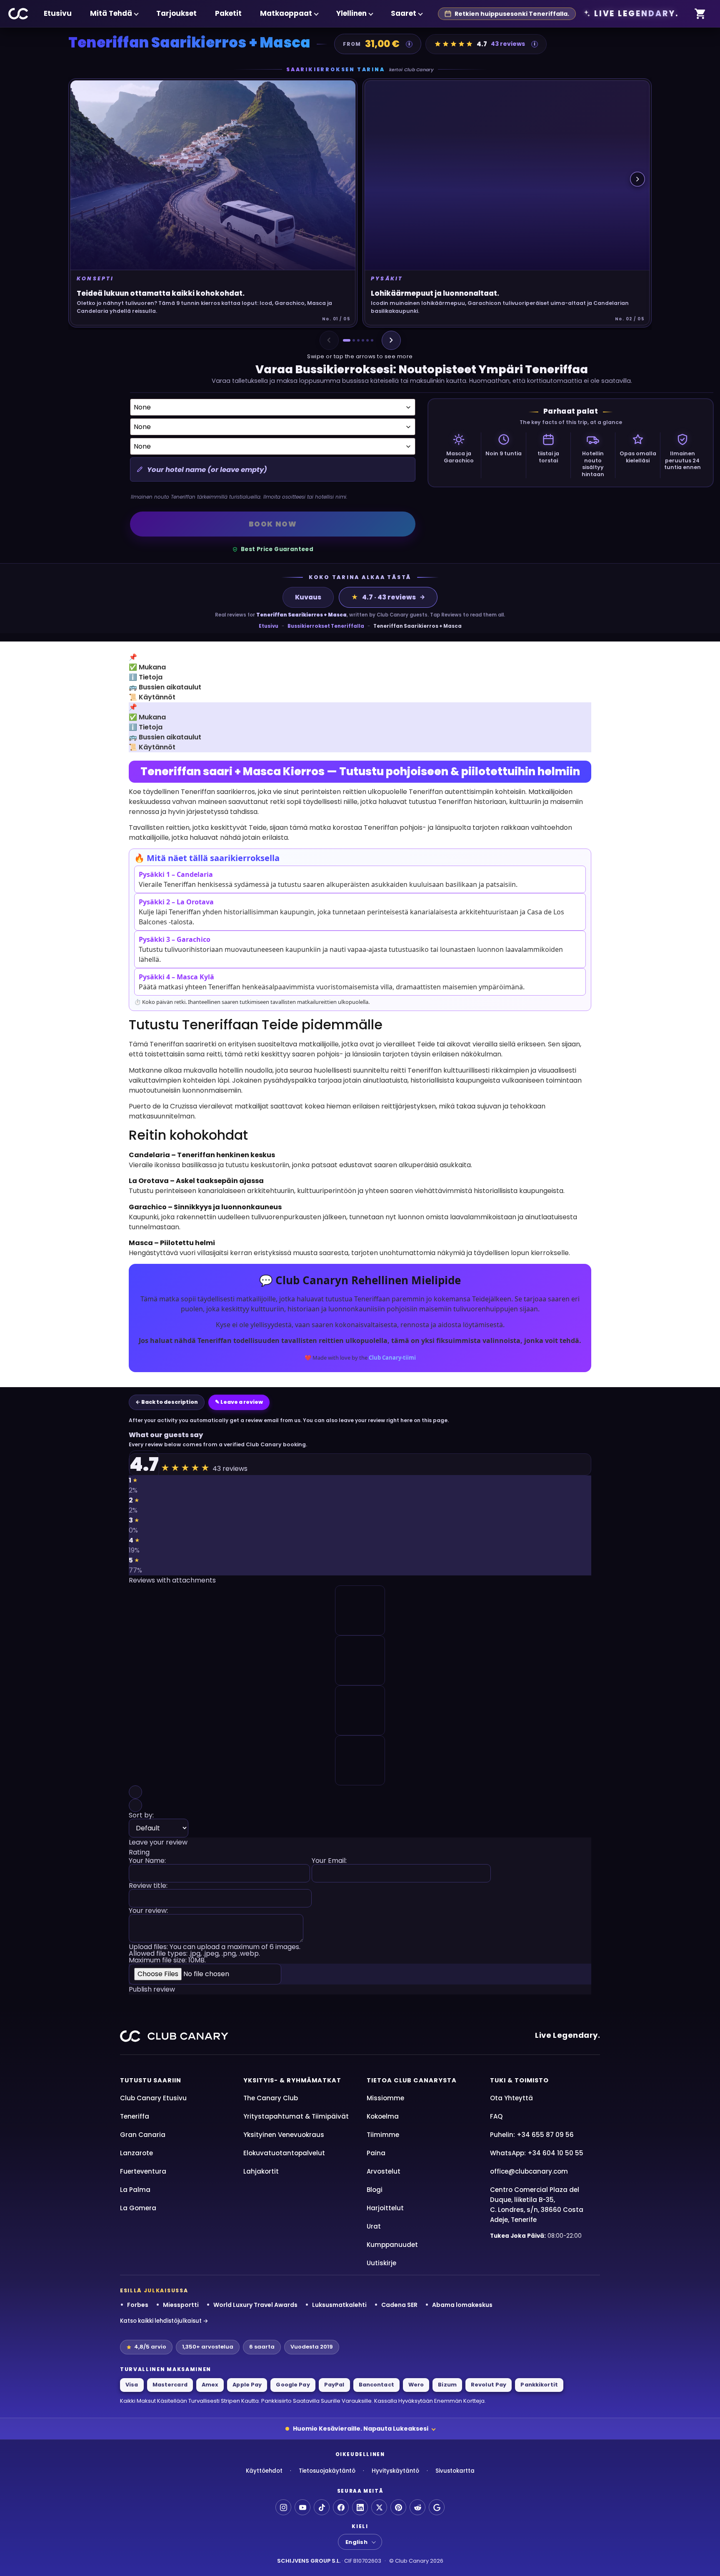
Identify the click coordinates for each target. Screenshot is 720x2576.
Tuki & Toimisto (519, 2080)
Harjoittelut (385, 2208)
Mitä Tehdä (111, 13)
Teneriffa (135, 2116)
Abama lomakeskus (462, 2305)
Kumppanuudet (392, 2245)
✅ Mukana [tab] (147, 667)
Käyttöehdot (264, 2471)
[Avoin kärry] (700, 14)
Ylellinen (351, 13)
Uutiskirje (381, 2263)
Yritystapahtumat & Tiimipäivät (296, 2116)
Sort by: (141, 1816)
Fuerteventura (143, 2171)
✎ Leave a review (239, 1402)
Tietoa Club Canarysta (412, 2080)
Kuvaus (308, 597)
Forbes (138, 2305)
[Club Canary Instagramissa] (283, 2507)
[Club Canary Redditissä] (417, 2507)
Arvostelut (384, 2171)
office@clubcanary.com (529, 2171)
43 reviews (508, 44)
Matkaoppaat (286, 13)
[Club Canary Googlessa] (437, 2507)
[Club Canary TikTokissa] (322, 2507)
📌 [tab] (133, 657)
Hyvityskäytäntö (395, 2471)
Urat (374, 2226)
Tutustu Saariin (151, 2080)
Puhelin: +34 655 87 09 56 (532, 2135)
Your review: (148, 1911)
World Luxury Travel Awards (255, 2305)
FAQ (496, 2116)
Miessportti (181, 2305)
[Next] (391, 340)
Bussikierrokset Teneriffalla (326, 626)
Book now (273, 524)
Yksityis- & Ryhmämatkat (292, 2080)
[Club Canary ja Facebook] (341, 2507)
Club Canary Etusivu (153, 2098)
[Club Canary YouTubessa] (302, 2507)
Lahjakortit (261, 2171)
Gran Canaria (143, 2135)
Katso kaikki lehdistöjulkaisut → (164, 2321)
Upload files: (215, 1954)
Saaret (404, 13)
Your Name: (147, 1861)
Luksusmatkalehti (339, 2305)
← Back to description (167, 1402)
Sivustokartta (455, 2471)
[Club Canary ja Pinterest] (398, 2507)
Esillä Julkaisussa (154, 2291)
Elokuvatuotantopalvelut (284, 2153)
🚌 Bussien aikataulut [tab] (165, 687)
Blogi (375, 2190)
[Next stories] (637, 179)
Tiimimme (383, 2135)
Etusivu (58, 13)
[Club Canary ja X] (379, 2507)
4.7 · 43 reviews (384, 597)
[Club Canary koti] (19, 14)
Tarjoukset (176, 13)
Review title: (148, 1886)
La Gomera (138, 2208)
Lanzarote (136, 2153)
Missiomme (385, 2098)
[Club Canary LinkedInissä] (360, 2507)
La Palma (135, 2190)
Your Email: (329, 1861)
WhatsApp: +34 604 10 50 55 (537, 2153)
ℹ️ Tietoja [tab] (146, 677)
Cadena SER (399, 2305)
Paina (376, 2153)
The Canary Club (271, 2098)
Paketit (228, 13)
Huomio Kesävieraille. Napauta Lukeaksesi (361, 2429)
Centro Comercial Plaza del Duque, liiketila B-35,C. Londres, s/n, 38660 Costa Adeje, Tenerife (537, 2205)
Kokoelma (383, 2116)
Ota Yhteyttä (511, 2098)
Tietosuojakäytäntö (327, 2471)
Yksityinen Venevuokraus (284, 2135)
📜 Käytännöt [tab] (152, 697)
